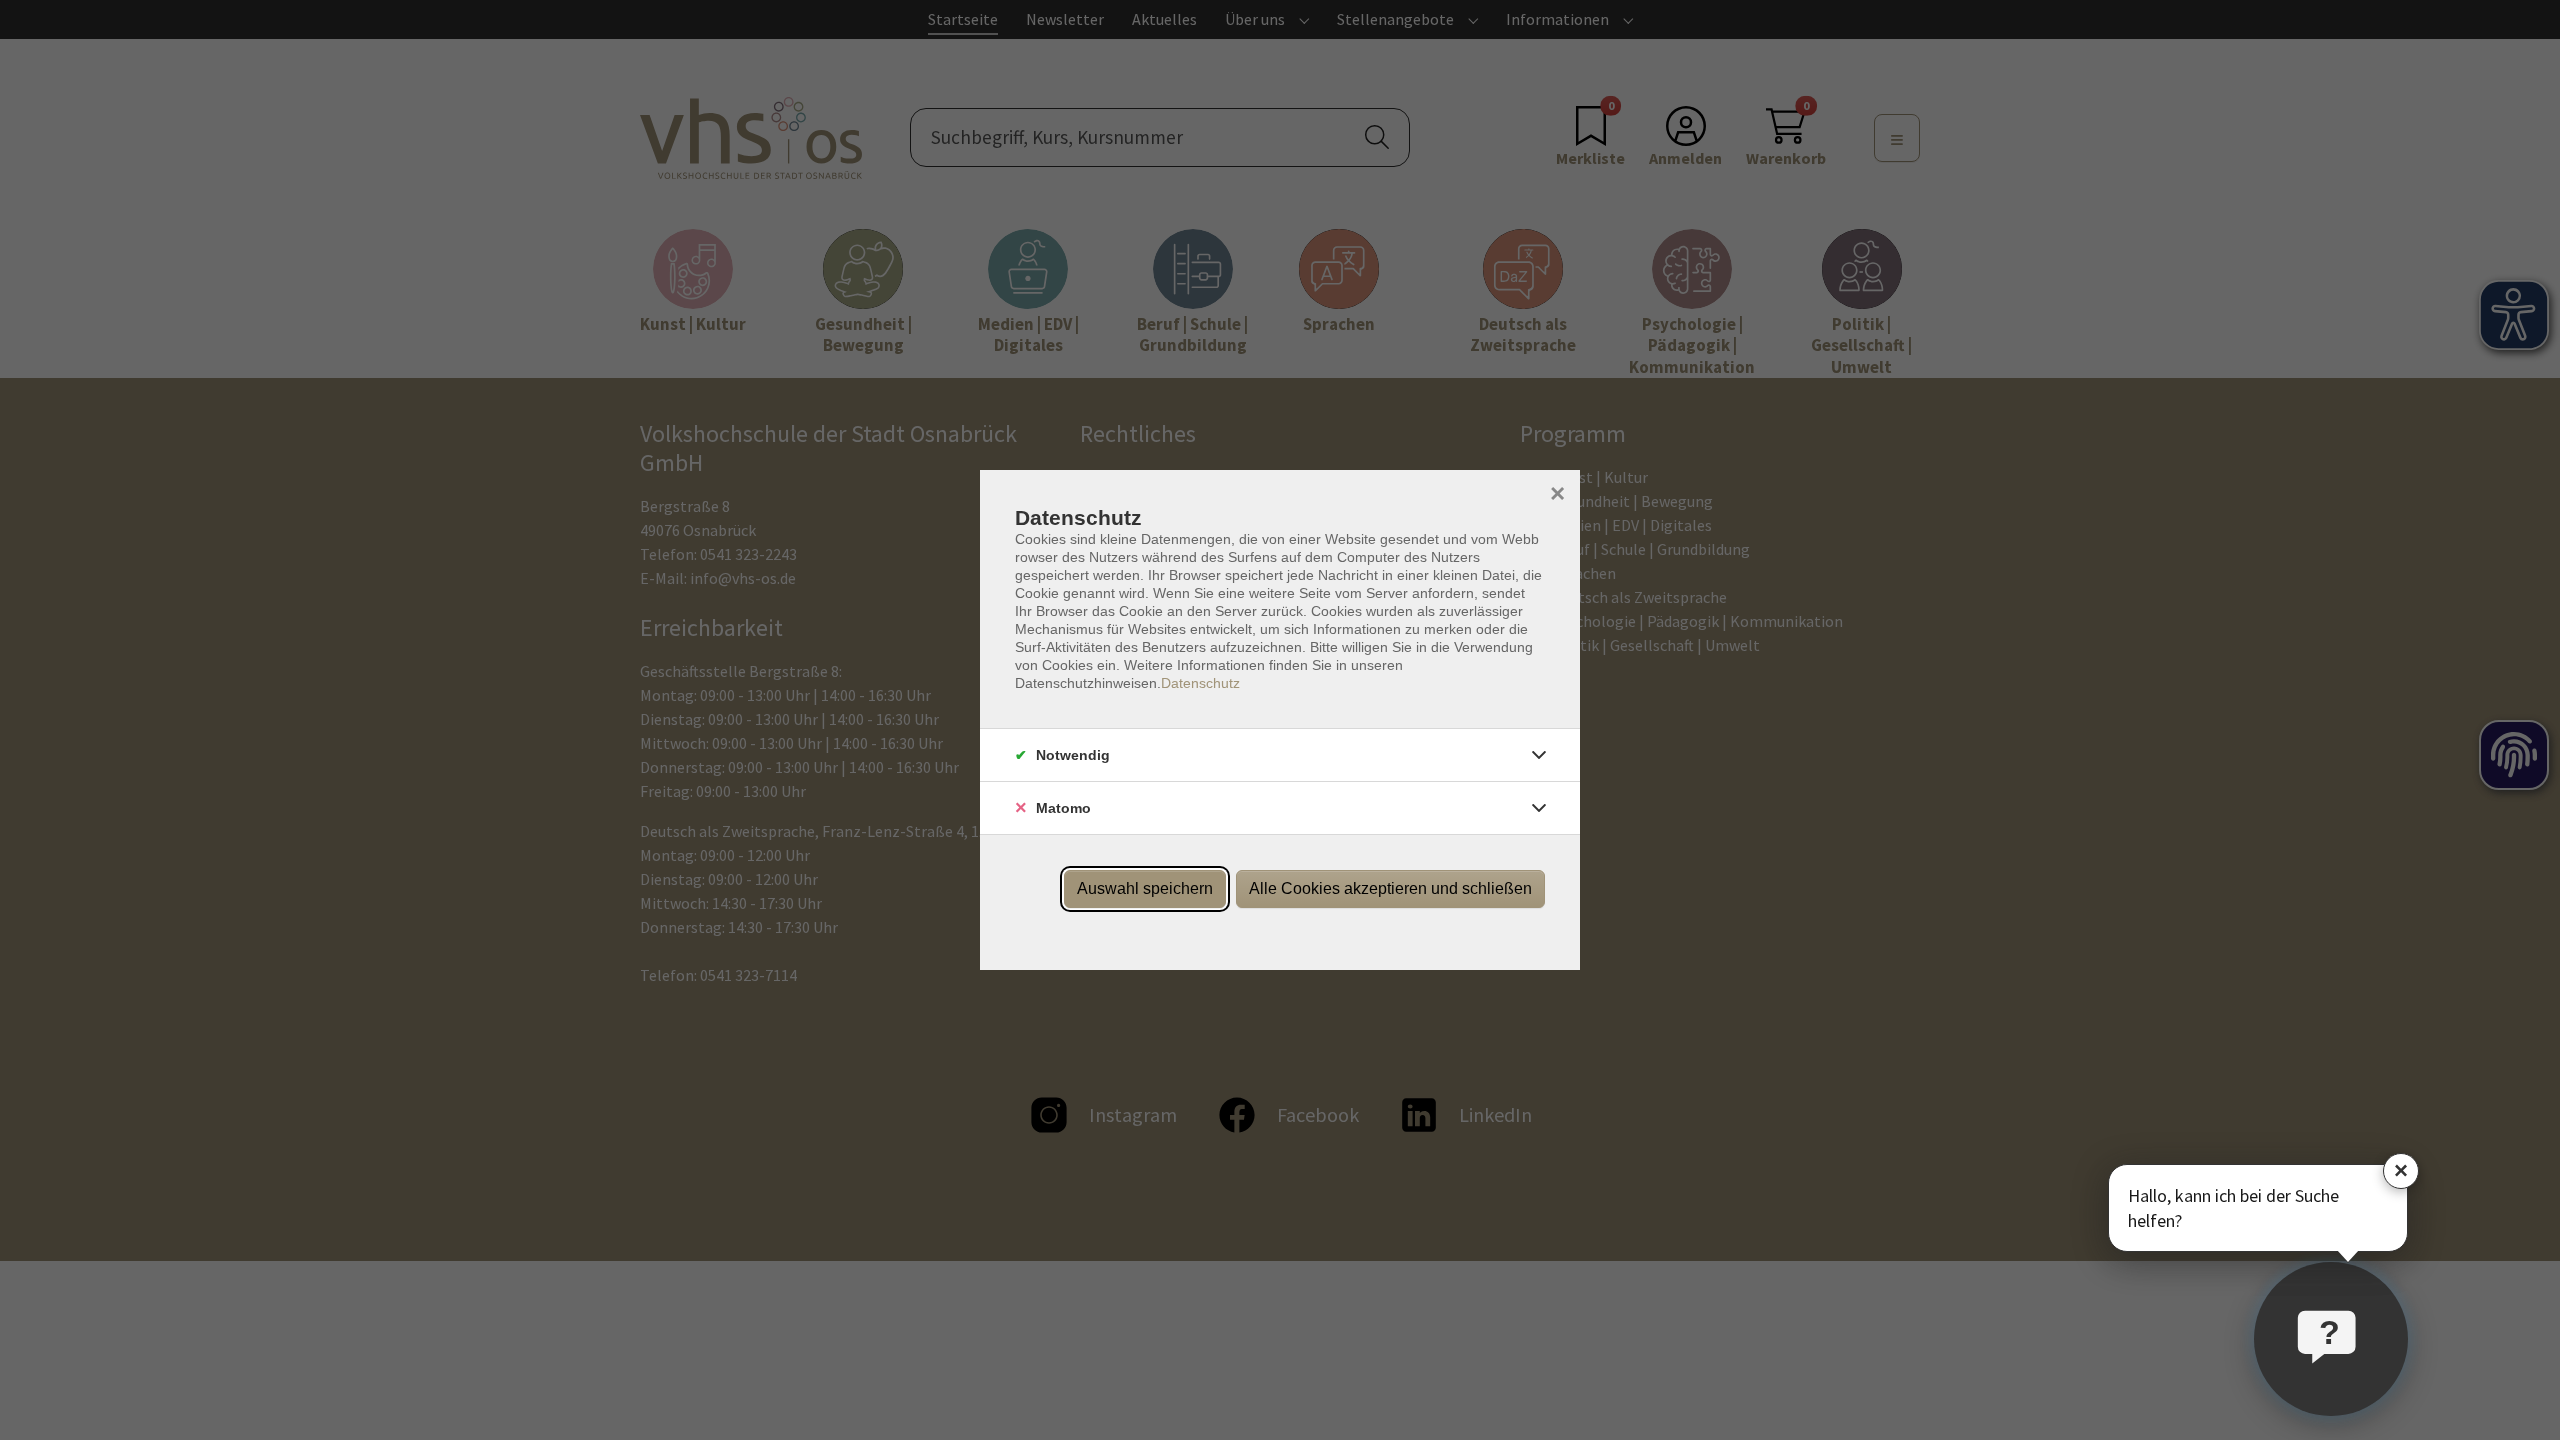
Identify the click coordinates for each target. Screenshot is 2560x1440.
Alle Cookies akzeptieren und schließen (1390, 888)
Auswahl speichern (1145, 888)
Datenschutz (1200, 683)
